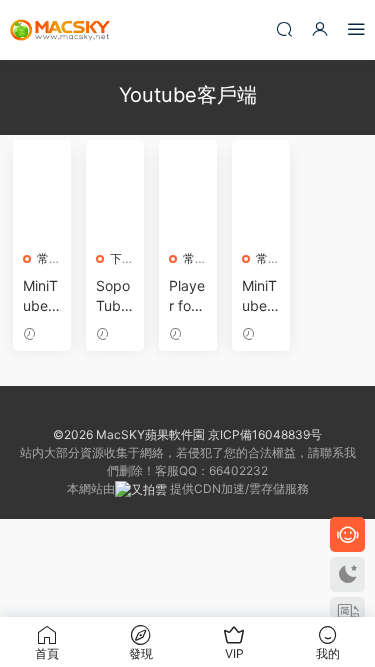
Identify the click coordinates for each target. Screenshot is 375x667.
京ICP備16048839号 (265, 434)
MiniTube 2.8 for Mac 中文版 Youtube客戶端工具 (261, 296)
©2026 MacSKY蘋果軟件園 (129, 434)
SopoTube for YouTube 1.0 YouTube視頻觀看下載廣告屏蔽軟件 (115, 296)
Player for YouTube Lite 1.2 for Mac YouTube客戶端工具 (188, 296)
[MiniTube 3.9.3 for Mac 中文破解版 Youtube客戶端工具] (42, 200)
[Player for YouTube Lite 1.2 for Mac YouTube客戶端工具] (188, 200)
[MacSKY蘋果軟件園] (60, 30)
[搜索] (284, 28)
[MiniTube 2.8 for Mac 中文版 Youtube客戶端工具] (261, 200)
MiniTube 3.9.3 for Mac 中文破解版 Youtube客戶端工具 (41, 296)
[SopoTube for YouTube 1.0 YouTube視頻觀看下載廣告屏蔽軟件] (115, 200)
